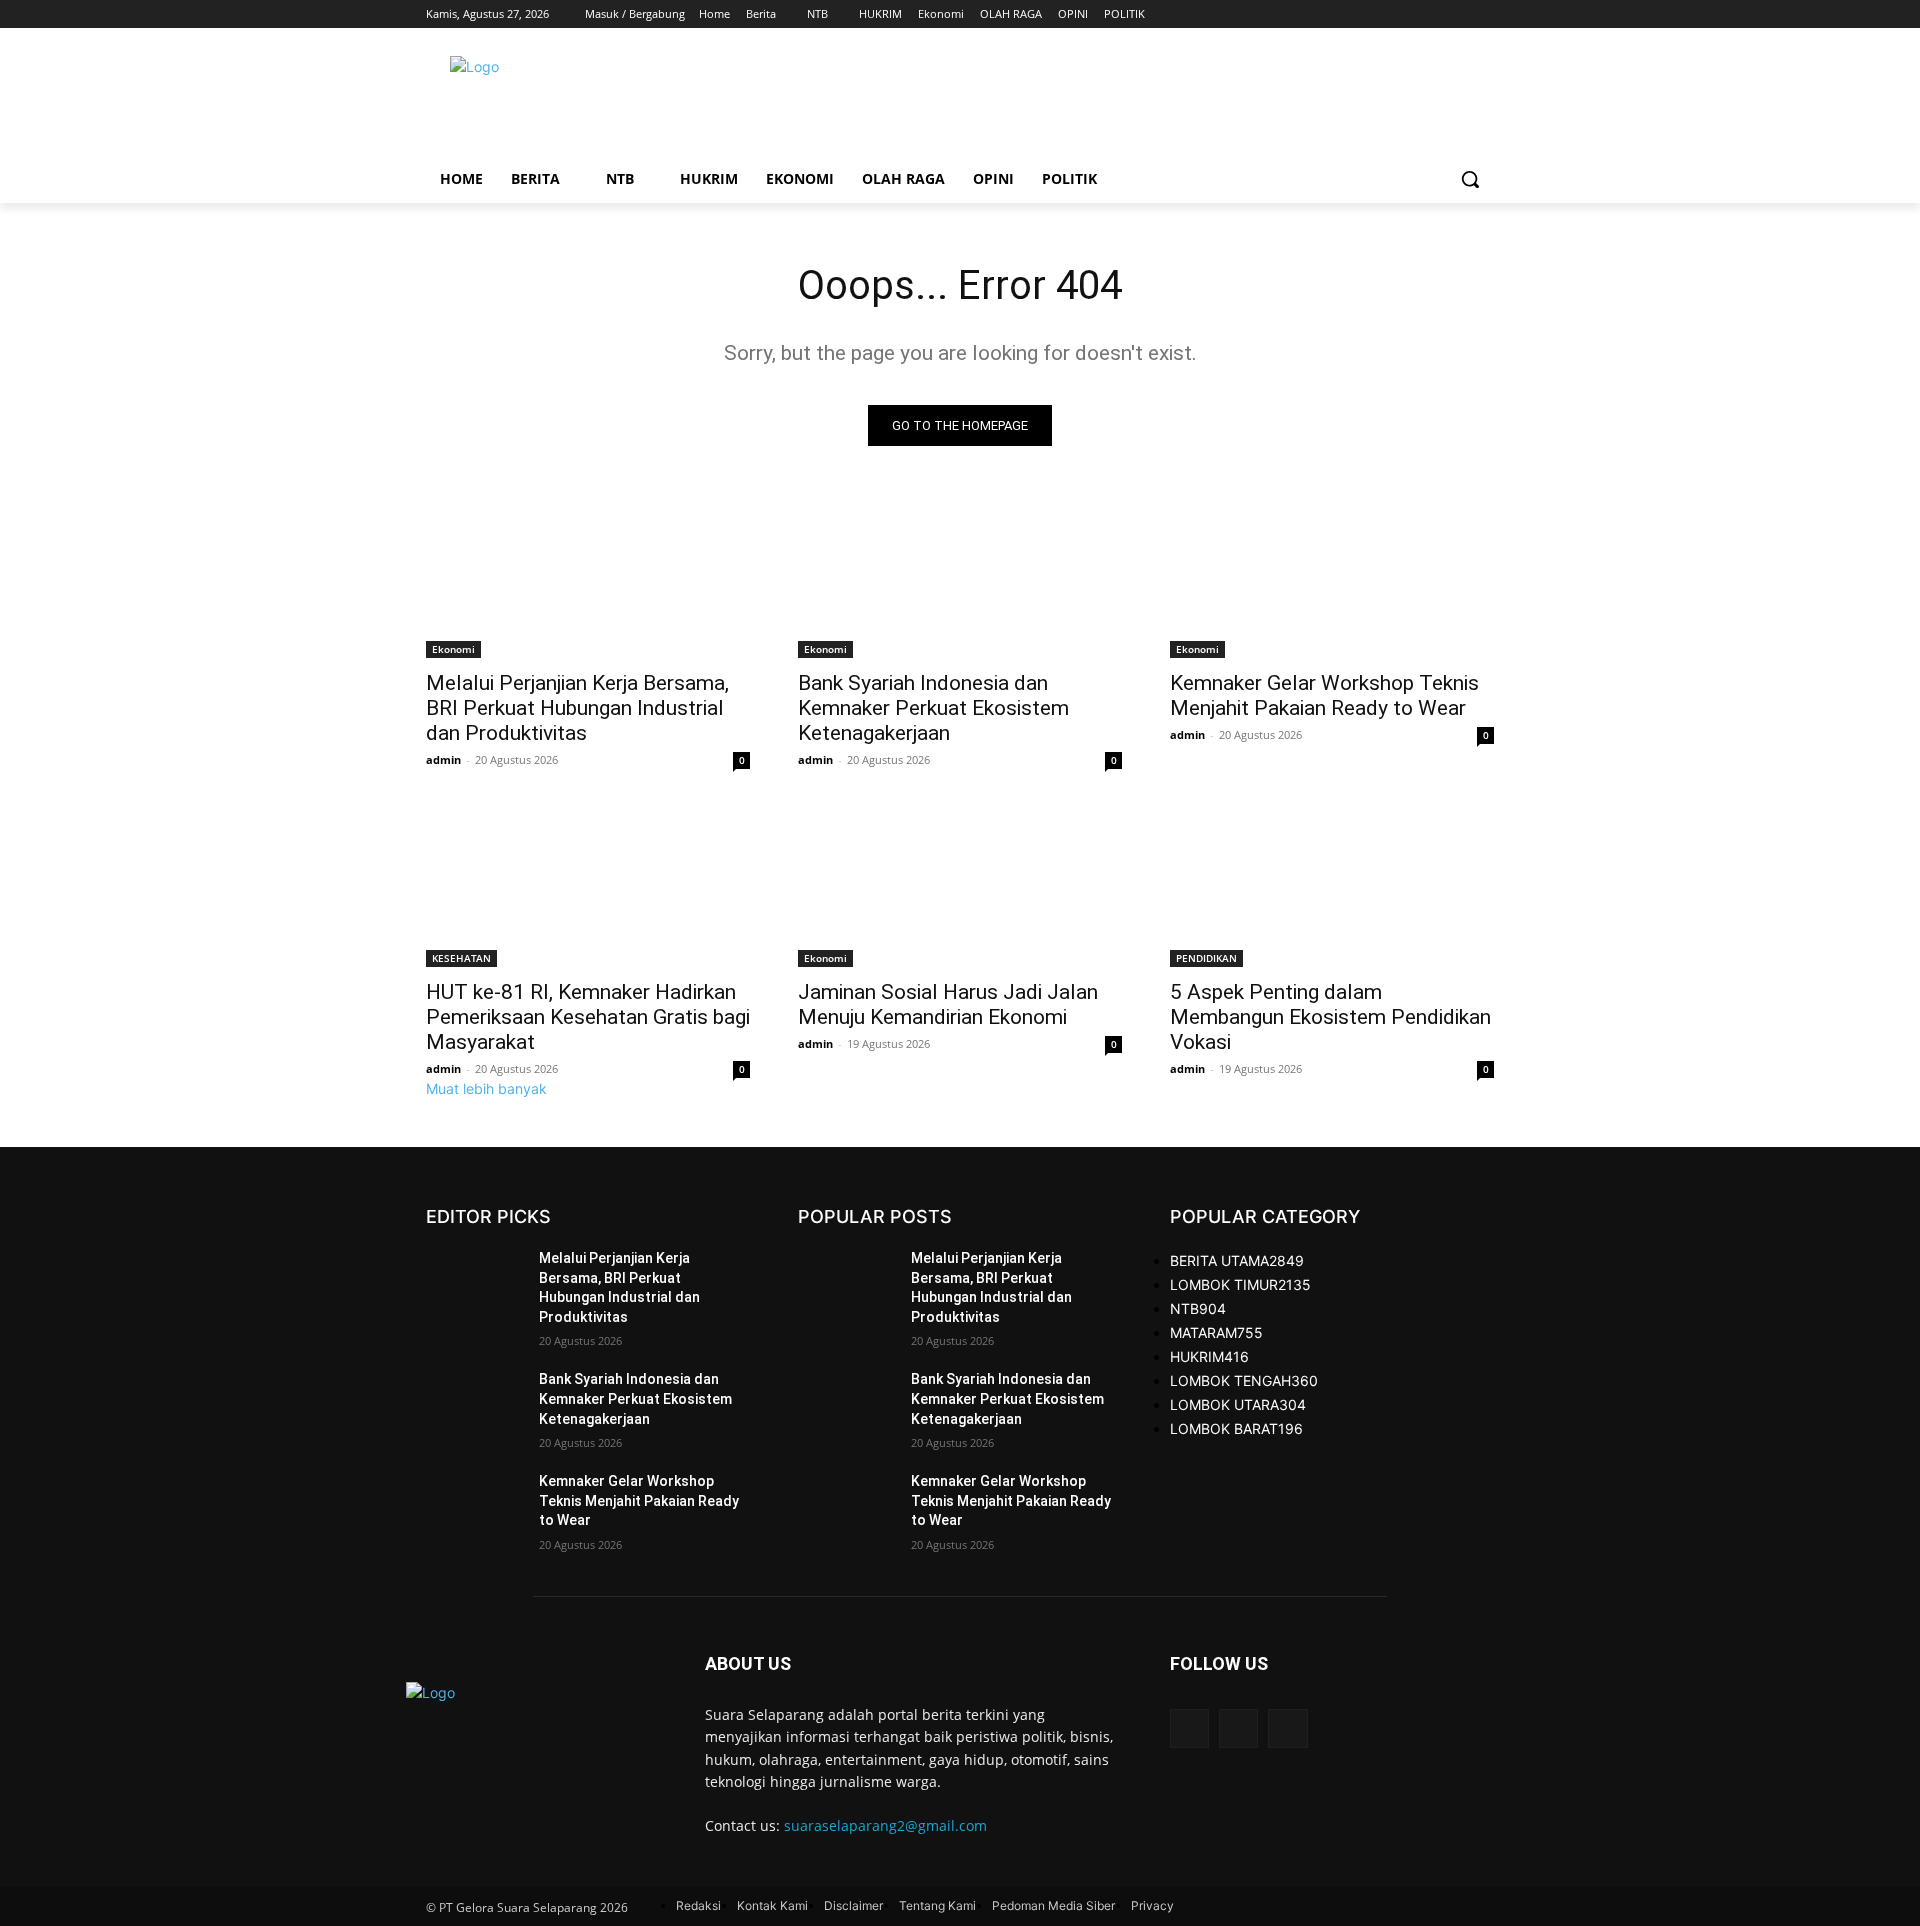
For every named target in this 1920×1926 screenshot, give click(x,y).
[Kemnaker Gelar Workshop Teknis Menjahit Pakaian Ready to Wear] (1332, 577)
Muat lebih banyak (486, 1088)
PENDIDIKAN (1206, 958)
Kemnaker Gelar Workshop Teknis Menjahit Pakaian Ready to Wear (1324, 695)
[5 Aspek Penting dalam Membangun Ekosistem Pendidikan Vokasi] (1332, 886)
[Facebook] (1427, 14)
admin (443, 759)
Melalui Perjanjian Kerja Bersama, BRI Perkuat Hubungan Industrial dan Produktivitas (577, 708)
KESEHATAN (461, 958)
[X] (1454, 14)
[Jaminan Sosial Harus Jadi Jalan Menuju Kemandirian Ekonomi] (960, 886)
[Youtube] (1482, 14)
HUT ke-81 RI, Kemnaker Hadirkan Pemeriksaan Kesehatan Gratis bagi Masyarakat (588, 1017)
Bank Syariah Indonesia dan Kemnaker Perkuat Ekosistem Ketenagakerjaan (933, 708)
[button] (1470, 179)
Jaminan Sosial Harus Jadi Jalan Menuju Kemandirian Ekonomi (948, 1004)
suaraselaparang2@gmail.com (885, 1825)
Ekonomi (453, 649)
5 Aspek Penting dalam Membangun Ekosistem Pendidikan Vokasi (1330, 1017)
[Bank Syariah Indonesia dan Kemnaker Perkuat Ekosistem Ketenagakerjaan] (960, 577)
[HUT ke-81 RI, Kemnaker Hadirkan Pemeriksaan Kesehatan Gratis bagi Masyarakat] (588, 886)
